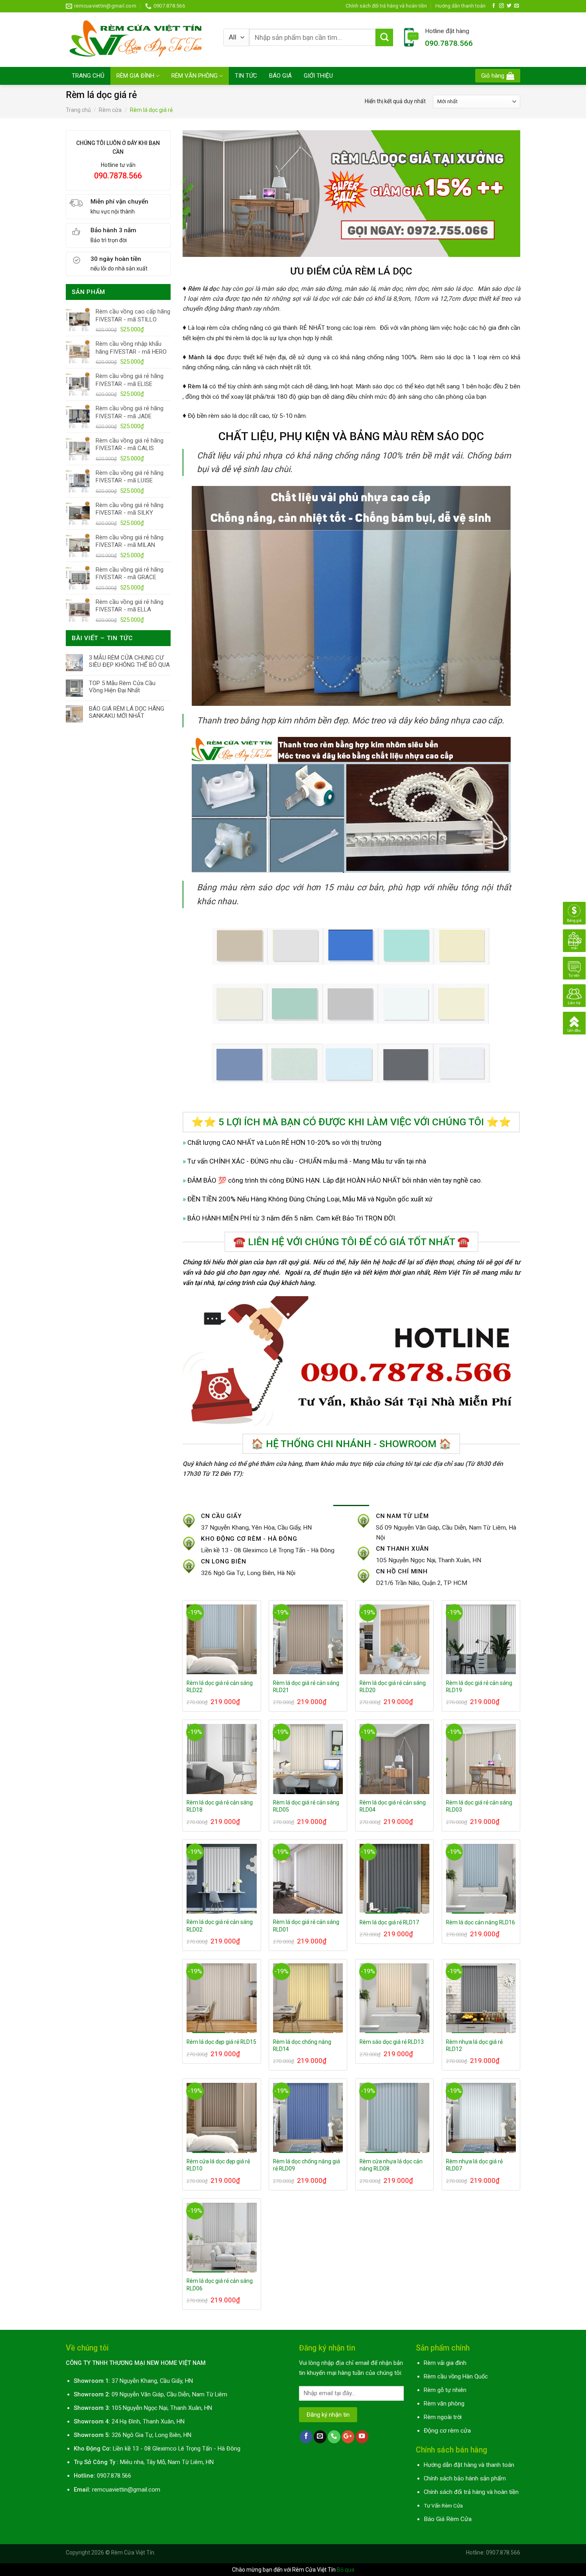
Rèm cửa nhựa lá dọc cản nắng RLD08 (391, 2165)
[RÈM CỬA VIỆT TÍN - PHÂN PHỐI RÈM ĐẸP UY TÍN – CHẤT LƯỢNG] (139, 39)
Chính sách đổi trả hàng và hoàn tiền (386, 6)
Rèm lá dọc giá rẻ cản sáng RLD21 (306, 1687)
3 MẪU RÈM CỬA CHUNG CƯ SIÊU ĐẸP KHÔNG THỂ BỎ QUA (129, 661)
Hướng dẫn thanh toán (460, 6)
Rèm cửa (110, 110)
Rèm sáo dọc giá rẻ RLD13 (392, 2042)
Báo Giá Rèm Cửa (448, 2519)
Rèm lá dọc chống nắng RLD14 (302, 2045)
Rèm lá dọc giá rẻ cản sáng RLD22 (220, 1687)
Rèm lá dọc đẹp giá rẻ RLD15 (221, 2042)
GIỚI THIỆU (318, 76)
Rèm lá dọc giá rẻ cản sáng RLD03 (479, 1806)
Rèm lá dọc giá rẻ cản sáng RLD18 (220, 1806)
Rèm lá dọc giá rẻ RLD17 (389, 1922)
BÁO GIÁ (280, 76)
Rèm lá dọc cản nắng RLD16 (481, 1922)
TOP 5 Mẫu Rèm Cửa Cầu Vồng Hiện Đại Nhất (122, 687)
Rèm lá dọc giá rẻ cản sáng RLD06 (220, 2284)
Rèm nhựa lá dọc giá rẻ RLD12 (474, 2045)
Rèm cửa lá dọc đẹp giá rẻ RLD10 (218, 2165)
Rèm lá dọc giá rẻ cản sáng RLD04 (393, 1806)
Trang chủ (78, 110)
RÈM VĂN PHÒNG (195, 76)
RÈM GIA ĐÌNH (135, 76)
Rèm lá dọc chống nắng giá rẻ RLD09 (307, 2165)
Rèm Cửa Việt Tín (133, 2552)
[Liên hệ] (574, 995)
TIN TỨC (246, 76)
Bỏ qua (346, 2570)
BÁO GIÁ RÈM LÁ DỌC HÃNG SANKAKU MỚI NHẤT (127, 712)
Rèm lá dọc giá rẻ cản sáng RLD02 (220, 1926)
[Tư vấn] (574, 968)
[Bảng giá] (574, 913)
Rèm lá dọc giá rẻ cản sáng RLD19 (479, 1687)
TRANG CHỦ (88, 76)
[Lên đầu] (574, 1023)
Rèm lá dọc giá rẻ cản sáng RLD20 (393, 1687)
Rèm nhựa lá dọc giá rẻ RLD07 (474, 2165)
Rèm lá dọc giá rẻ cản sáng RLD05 (306, 1806)
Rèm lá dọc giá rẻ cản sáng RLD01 (306, 1926)
